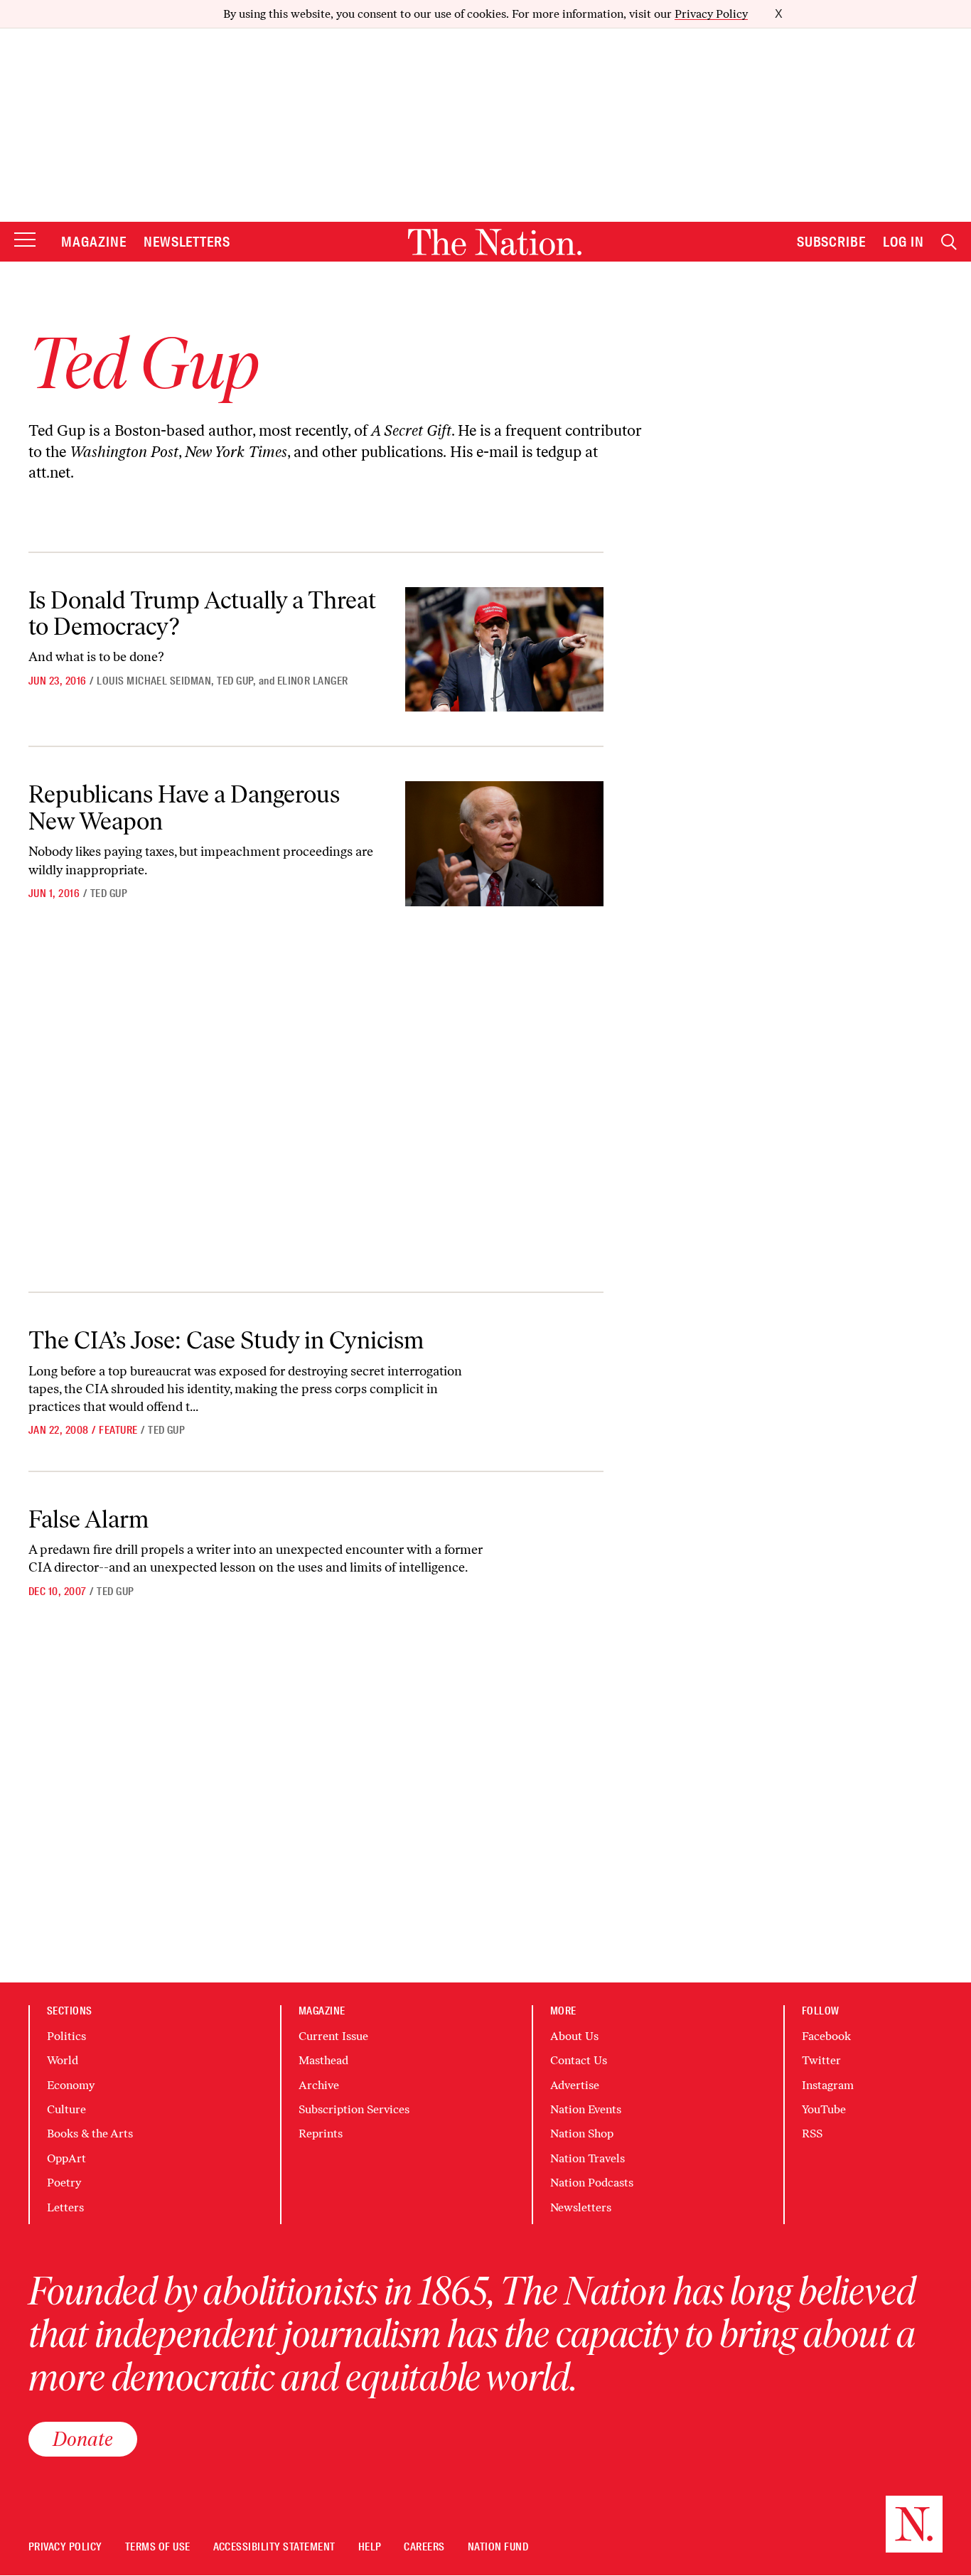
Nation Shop (582, 2134)
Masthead (323, 2060)
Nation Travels (588, 2158)
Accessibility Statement (274, 2547)
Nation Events (586, 2109)
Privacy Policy (711, 14)
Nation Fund (498, 2547)
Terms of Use (158, 2547)
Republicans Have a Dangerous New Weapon (184, 807)
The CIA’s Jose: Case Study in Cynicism (226, 1340)
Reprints (321, 2134)
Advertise (575, 2085)
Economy (71, 2085)
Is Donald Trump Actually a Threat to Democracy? (202, 613)
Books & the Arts (90, 2134)
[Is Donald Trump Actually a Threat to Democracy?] (504, 650)
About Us (574, 2036)
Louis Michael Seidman (154, 681)
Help (370, 2547)
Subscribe (832, 242)
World (63, 2060)
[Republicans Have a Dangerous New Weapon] (504, 844)
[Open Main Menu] (25, 241)
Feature (118, 1430)
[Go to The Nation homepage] (495, 242)
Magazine (94, 242)
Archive (319, 2085)
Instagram (828, 2085)
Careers (424, 2547)
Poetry (64, 2183)
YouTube (824, 2109)
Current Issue (333, 2036)
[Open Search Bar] (949, 242)
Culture (66, 2109)
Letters (65, 2207)
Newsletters (187, 242)
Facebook (826, 2036)
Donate (83, 2439)
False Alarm (88, 1519)
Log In (903, 242)
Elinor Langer (313, 681)
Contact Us (579, 2060)
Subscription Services (354, 2109)
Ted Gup (235, 681)
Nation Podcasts (592, 2183)
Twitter (821, 2060)
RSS (812, 2134)
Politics (66, 2036)
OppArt (66, 2158)
